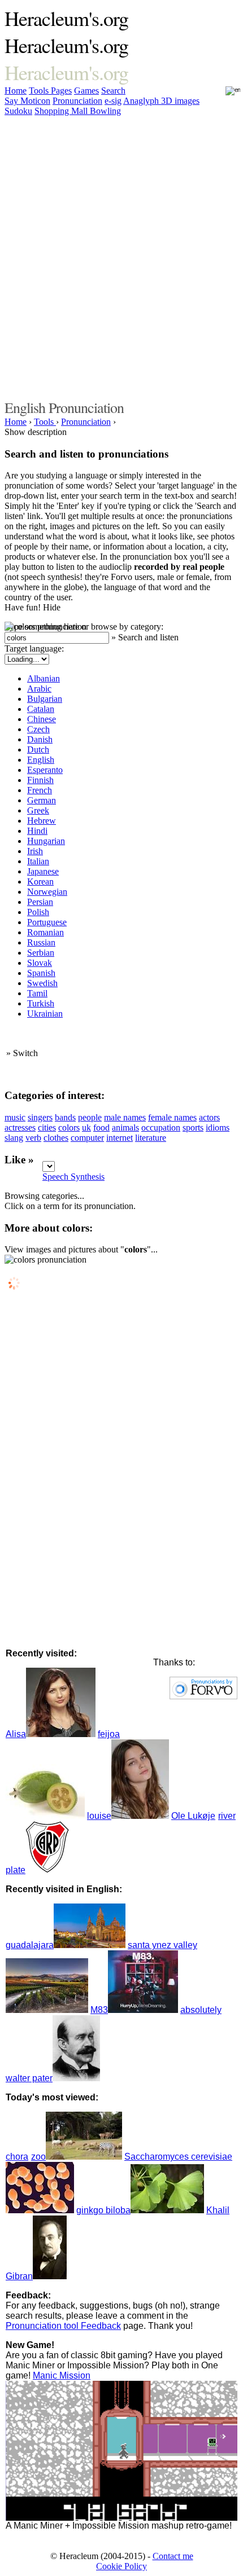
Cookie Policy (121, 2566)
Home (16, 91)
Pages (61, 91)
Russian (41, 942)
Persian (40, 902)
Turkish (41, 1003)
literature (151, 1138)
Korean (40, 882)
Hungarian (46, 841)
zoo (38, 2157)
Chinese (42, 719)
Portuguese (47, 922)
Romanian (45, 932)
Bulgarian (45, 699)
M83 (99, 2010)
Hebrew (42, 821)
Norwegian (47, 892)
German (42, 800)
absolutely (201, 2010)
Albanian (44, 678)
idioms (218, 1127)
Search (113, 91)
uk (86, 1127)
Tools (40, 91)
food (101, 1127)
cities (47, 1127)
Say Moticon (27, 101)
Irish (35, 851)
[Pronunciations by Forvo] (203, 1696)
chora (17, 2157)
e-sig (113, 101)
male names (125, 1117)
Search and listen (148, 637)
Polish (38, 912)
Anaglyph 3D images (161, 101)
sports (193, 1127)
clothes (56, 1138)
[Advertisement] (121, 256)
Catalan (41, 709)
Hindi (37, 831)
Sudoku (18, 111)
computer (87, 1138)
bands (65, 1117)
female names (172, 1117)
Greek (38, 810)
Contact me (173, 2556)
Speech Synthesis (73, 1177)
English (41, 760)
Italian (38, 861)
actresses (20, 1127)
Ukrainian (45, 1014)
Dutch (38, 749)
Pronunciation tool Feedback (63, 2326)
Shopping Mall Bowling (78, 111)
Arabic (39, 689)
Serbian (41, 953)
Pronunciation (77, 101)
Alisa (16, 1734)
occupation (161, 1127)
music (15, 1117)
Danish (40, 739)
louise (99, 1816)
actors (209, 1117)
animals (125, 1127)
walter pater (29, 2078)
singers (40, 1117)
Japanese (43, 871)
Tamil (37, 993)
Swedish (42, 983)
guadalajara (30, 1945)
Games (86, 91)
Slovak (40, 963)
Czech (38, 729)
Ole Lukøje (193, 1816)
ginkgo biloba (103, 2210)
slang (14, 1138)
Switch (25, 1053)
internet (120, 1138)
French (40, 790)
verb (33, 1138)
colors (69, 1127)
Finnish (40, 780)
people (90, 1117)
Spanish (41, 973)
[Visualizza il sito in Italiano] (225, 94)
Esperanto (45, 770)
